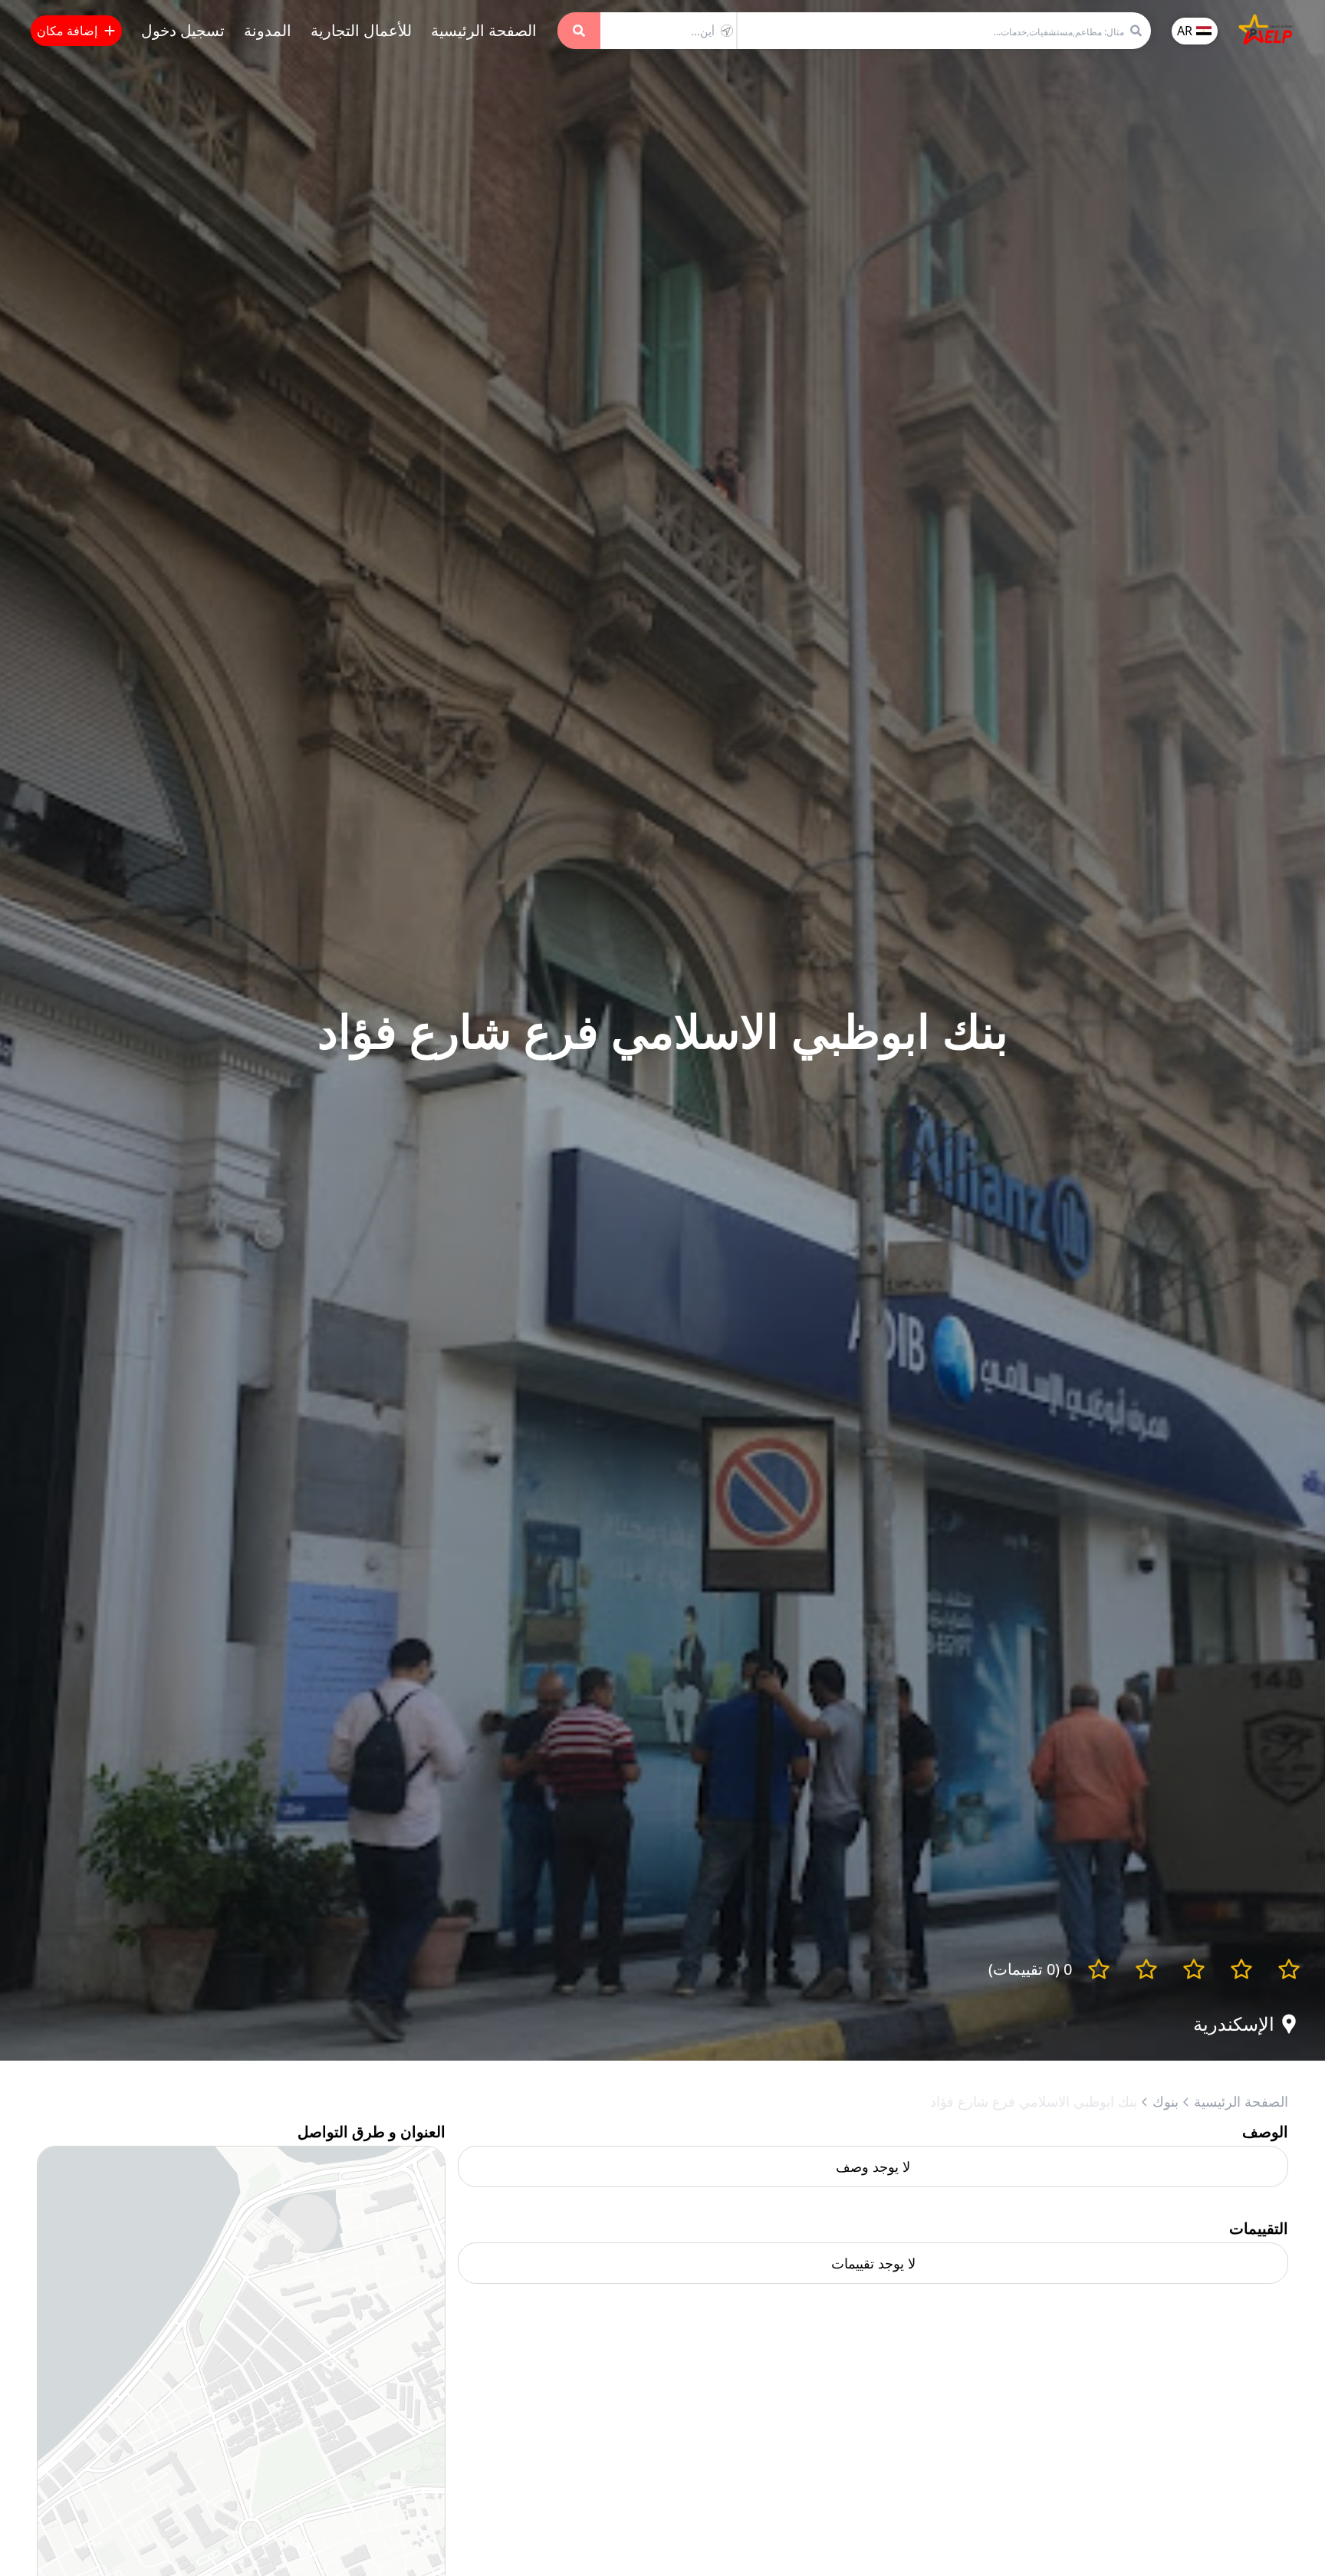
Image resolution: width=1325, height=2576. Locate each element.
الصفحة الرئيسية (484, 30)
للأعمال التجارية (361, 30)
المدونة (268, 30)
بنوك (1166, 2101)
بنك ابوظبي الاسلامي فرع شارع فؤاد (1034, 2101)
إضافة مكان (67, 31)
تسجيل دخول (183, 30)
